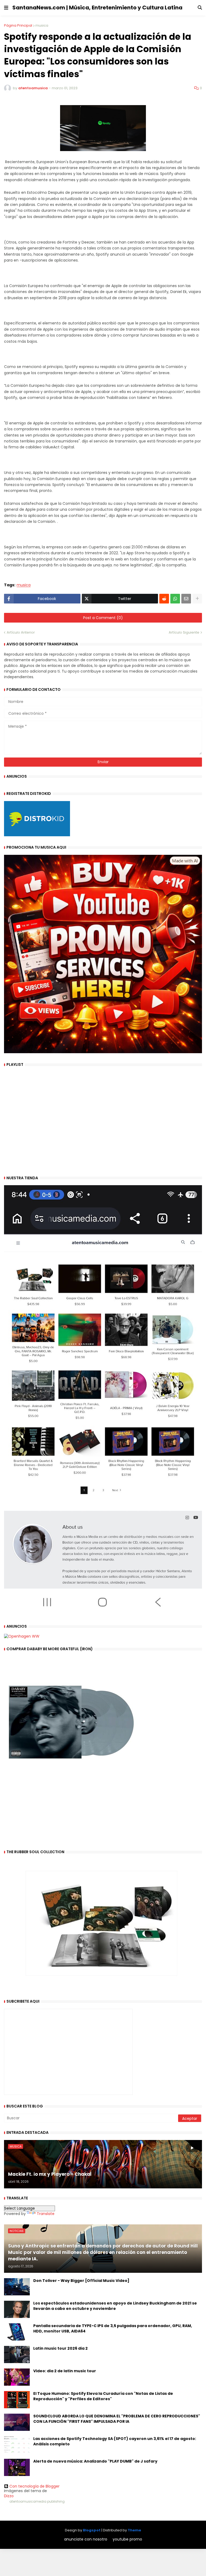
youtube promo (127, 2539)
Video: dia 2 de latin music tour (65, 2371)
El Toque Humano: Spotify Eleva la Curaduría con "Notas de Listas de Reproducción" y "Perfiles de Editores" (103, 2396)
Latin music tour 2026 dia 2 (60, 2348)
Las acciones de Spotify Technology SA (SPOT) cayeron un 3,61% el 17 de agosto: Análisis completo (115, 2441)
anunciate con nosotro (86, 2539)
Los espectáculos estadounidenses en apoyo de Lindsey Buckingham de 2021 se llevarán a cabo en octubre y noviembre (115, 2306)
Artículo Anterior (21, 632)
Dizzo (9, 2496)
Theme (134, 2530)
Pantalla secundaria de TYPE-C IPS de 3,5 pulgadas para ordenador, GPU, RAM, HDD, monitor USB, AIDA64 (113, 2329)
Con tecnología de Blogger (34, 2486)
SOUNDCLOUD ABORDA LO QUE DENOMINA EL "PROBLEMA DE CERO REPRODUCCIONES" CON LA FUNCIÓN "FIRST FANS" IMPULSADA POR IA (117, 2419)
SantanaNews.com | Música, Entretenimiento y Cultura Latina (97, 8)
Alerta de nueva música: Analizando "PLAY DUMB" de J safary (95, 2461)
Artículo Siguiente (184, 632)
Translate (46, 2214)
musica (42, 25)
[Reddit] (164, 599)
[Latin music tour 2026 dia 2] (17, 2355)
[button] (6, 8)
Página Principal (18, 25)
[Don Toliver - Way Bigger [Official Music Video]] (17, 2287)
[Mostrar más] (197, 599)
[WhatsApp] (175, 599)
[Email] (186, 599)
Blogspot (92, 2530)
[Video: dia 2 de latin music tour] (17, 2377)
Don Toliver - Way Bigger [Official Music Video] (81, 2281)
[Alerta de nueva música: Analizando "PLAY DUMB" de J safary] (17, 2467)
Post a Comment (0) (103, 618)
